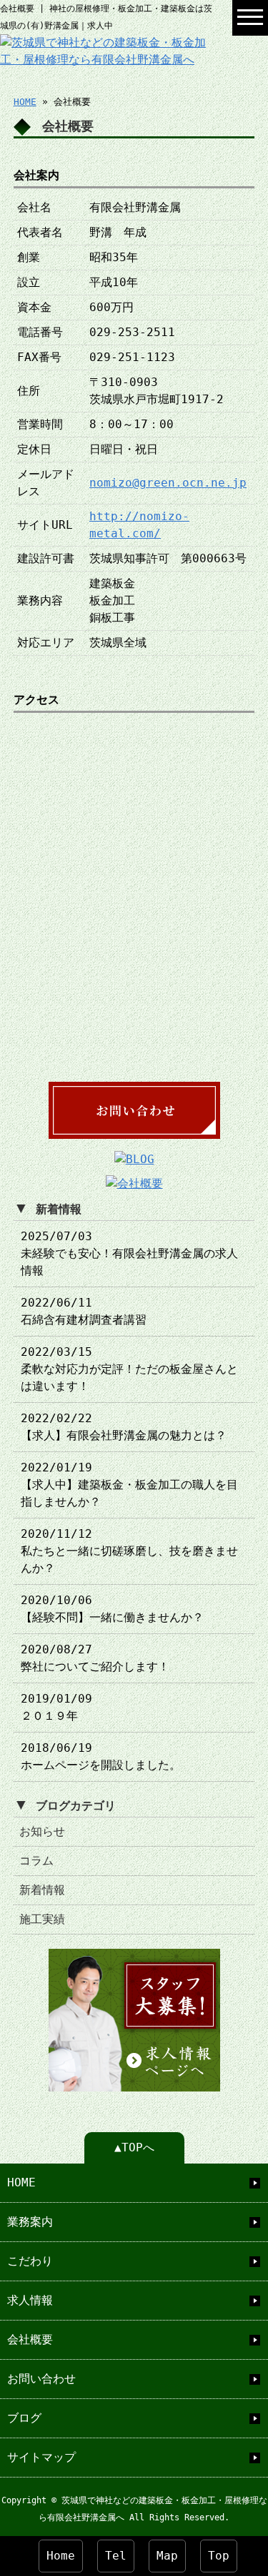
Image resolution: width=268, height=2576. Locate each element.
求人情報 (30, 2300)
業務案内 (30, 2222)
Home (61, 2556)
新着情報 (42, 1890)
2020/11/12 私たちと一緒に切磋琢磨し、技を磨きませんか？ (129, 1551)
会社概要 (30, 2339)
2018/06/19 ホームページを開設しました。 (101, 1756)
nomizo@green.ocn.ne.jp (168, 483)
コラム (36, 1861)
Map (167, 2556)
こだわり (30, 2261)
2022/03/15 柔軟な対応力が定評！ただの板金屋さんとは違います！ (129, 1369)
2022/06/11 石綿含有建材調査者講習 (84, 1311)
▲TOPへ (134, 2147)
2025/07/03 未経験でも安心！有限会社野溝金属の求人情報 (129, 1253)
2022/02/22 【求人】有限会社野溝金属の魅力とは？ (124, 1427)
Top (219, 2556)
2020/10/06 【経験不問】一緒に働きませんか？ (112, 1609)
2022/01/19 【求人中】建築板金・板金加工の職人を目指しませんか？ (129, 1485)
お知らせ (42, 1831)
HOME (25, 102)
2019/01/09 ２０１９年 (56, 1707)
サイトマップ (41, 2457)
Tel (116, 2556)
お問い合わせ (41, 2379)
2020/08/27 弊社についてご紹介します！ (95, 1658)
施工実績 (42, 1919)
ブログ (24, 2418)
